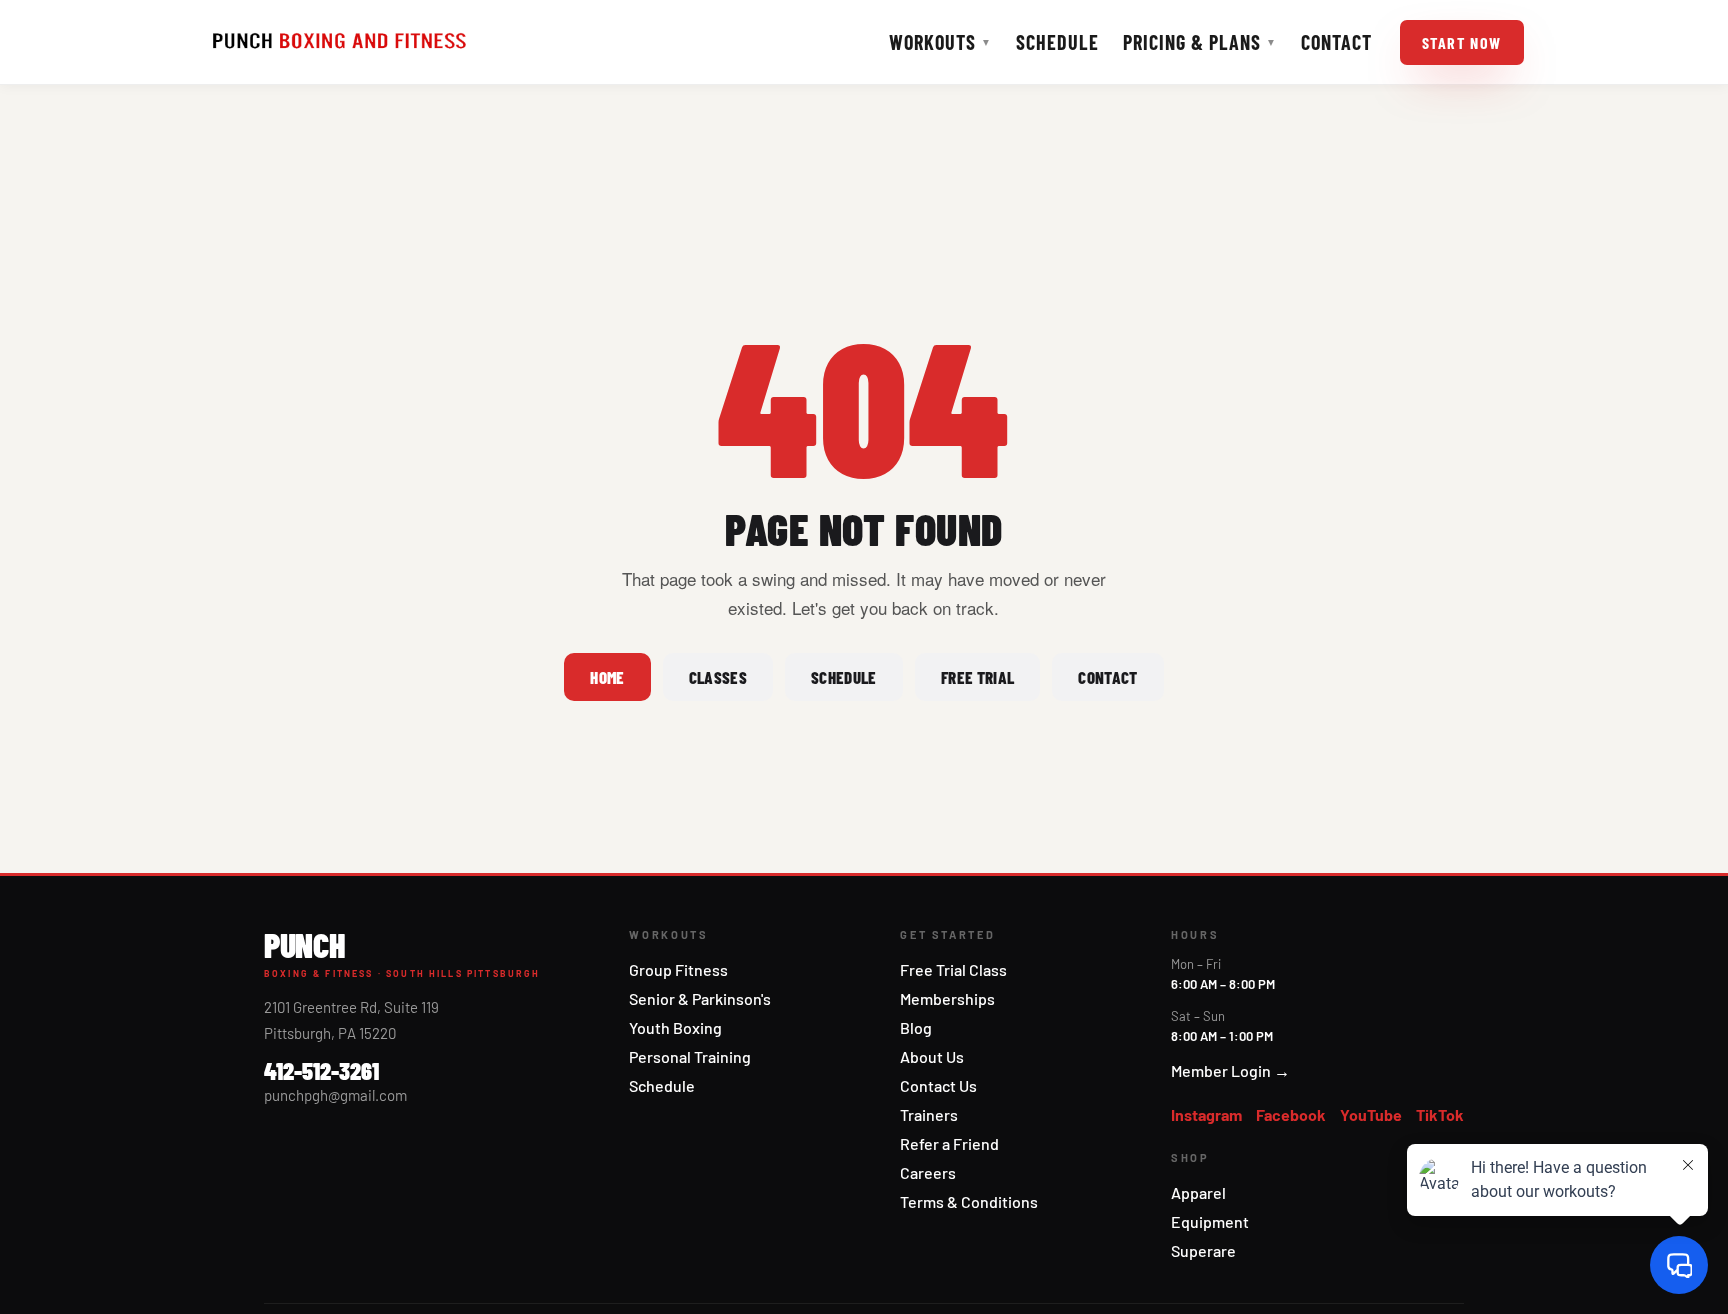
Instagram (1206, 1114)
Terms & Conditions (969, 1201)
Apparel (1198, 1192)
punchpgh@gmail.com (335, 1095)
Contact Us (938, 1085)
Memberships (947, 998)
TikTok (1440, 1114)
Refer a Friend (949, 1143)
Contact (1336, 42)
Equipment (1210, 1221)
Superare (1203, 1250)
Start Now (1462, 42)
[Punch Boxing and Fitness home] (339, 42)
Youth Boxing (675, 1027)
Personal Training (690, 1056)
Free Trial (977, 677)
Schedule (1057, 42)
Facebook (1291, 1114)
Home (607, 677)
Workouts (940, 42)
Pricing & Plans (1200, 42)
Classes (718, 677)
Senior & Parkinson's (700, 998)
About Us (932, 1056)
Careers (928, 1172)
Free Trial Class (953, 969)
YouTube (1371, 1114)
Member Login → (1230, 1070)
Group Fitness (678, 969)
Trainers (929, 1114)
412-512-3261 (321, 1070)
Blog (916, 1027)
